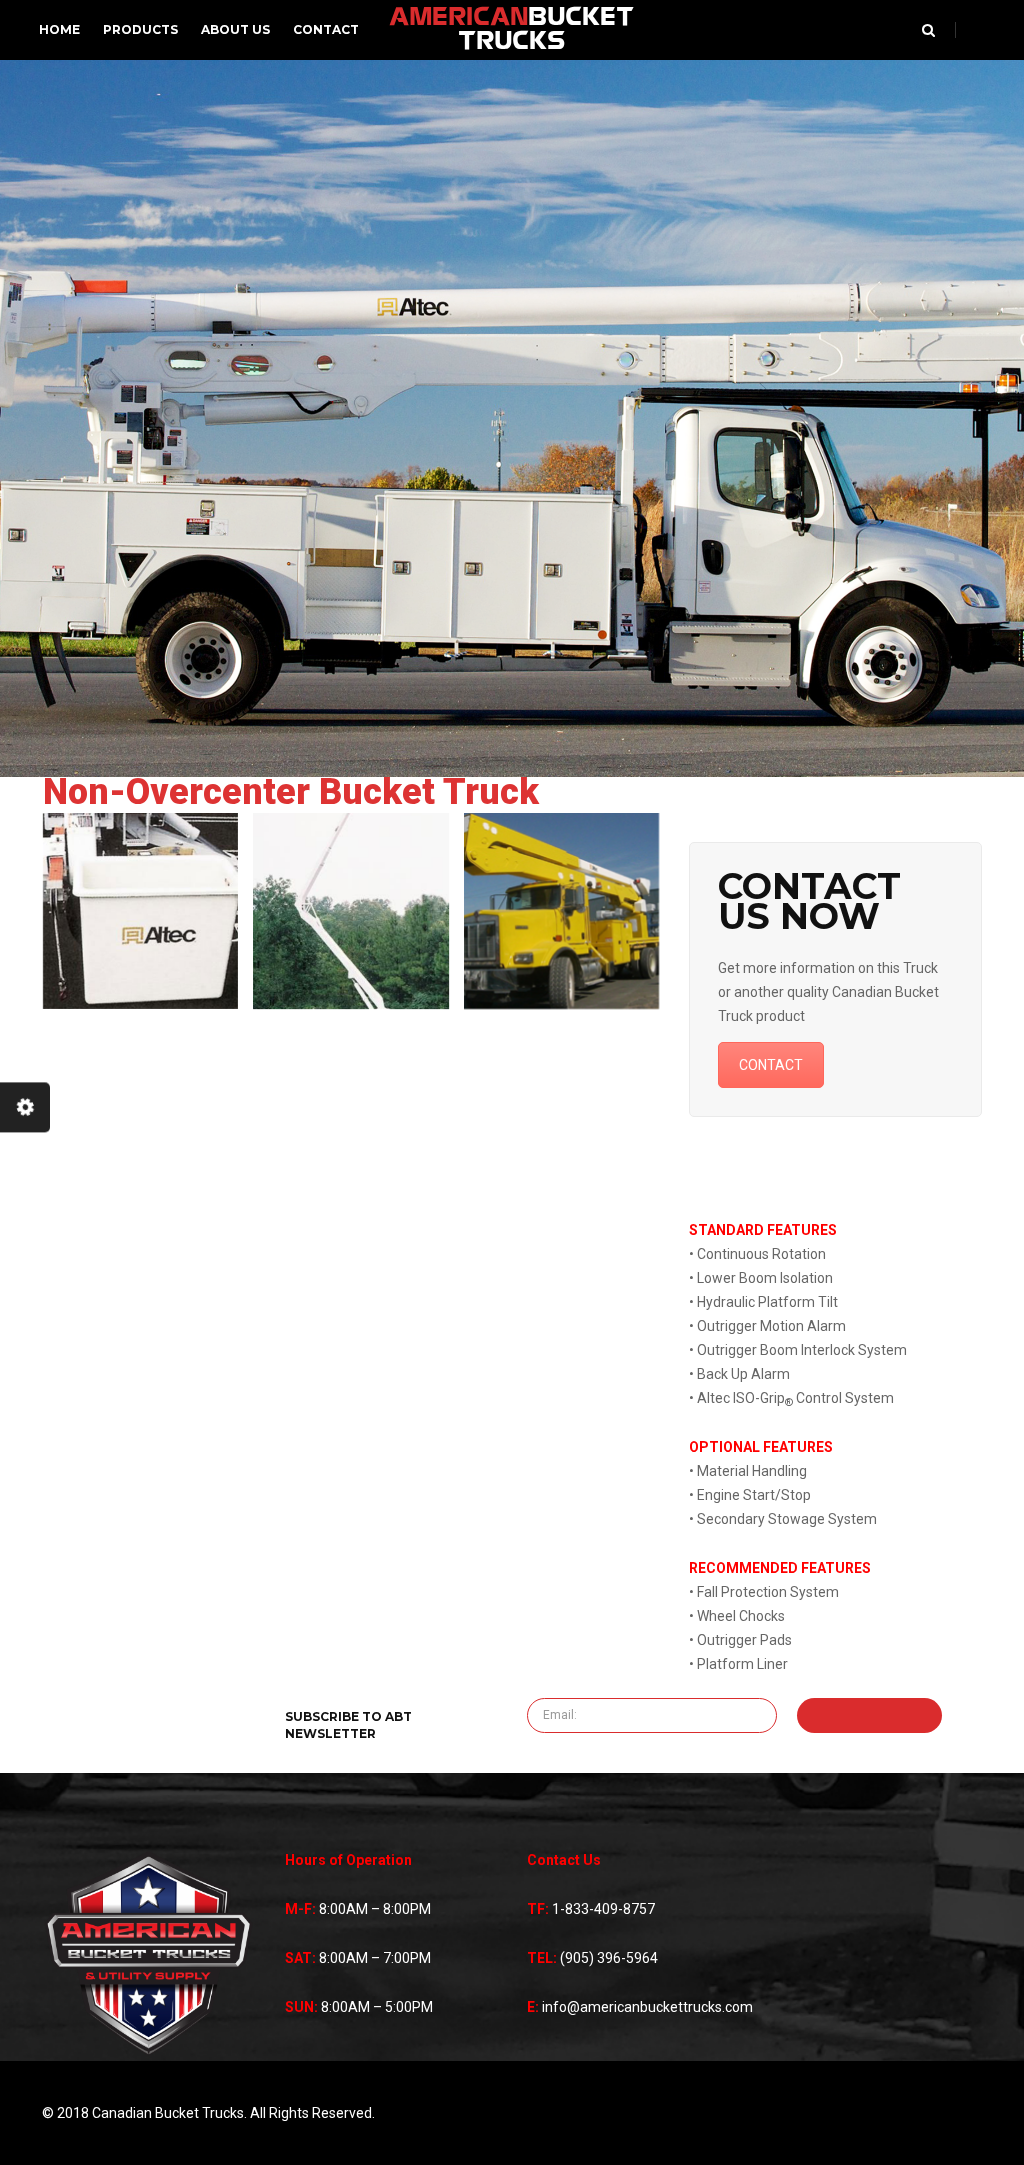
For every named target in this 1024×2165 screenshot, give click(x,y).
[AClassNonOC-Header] (562, 911)
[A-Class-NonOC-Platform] (141, 911)
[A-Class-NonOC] (351, 911)
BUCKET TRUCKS (511, 30)
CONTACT (771, 1065)
